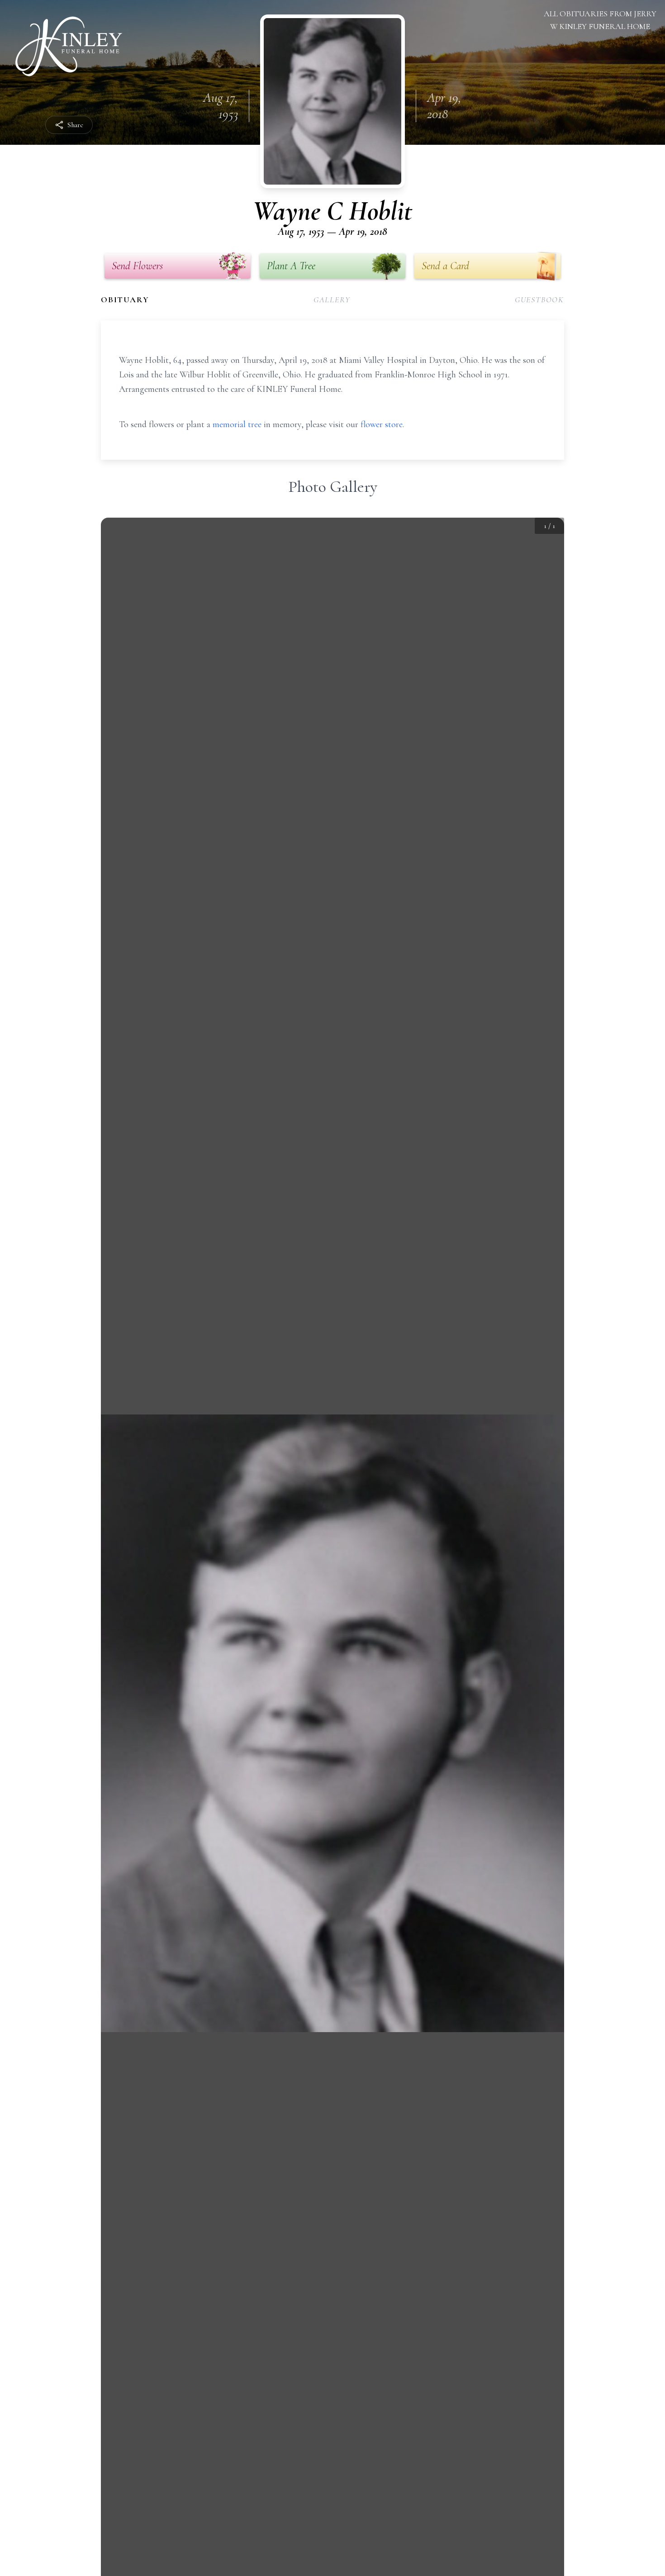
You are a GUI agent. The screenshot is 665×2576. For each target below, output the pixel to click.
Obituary (125, 300)
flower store (382, 424)
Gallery (332, 300)
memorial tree (237, 424)
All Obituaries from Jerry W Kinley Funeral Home (600, 20)
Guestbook (539, 300)
